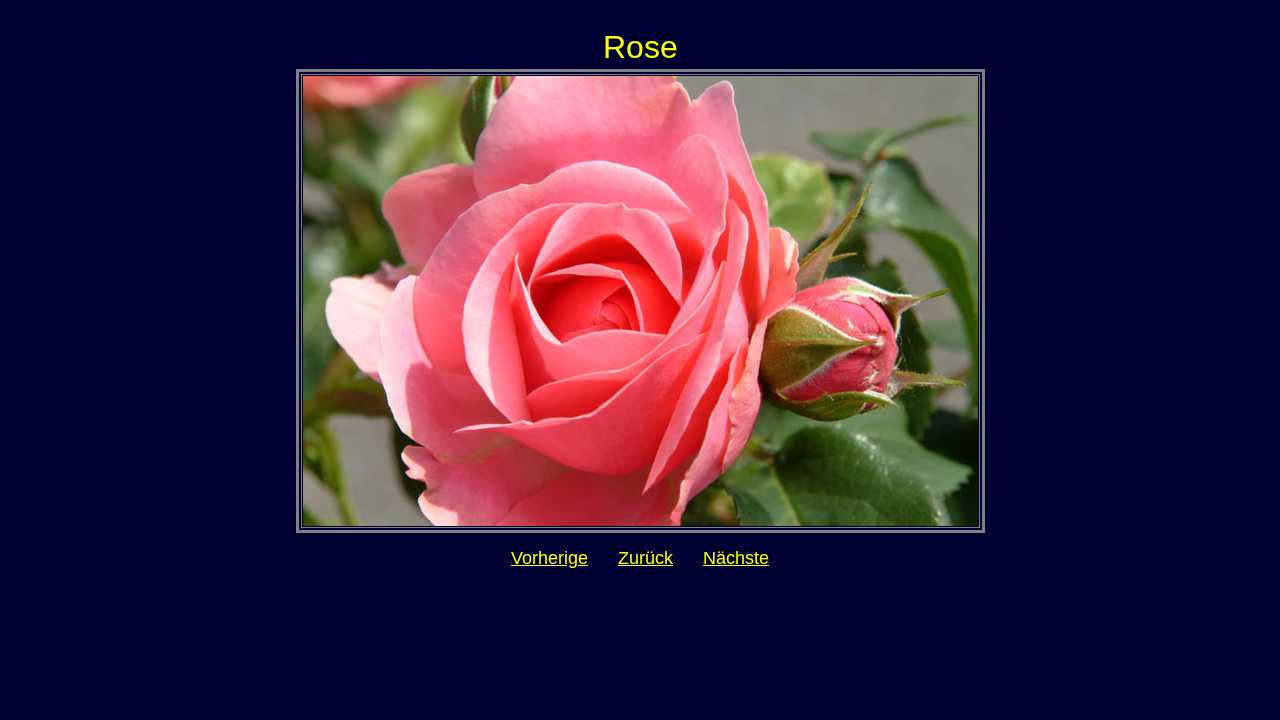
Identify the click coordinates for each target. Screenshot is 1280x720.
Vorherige (549, 558)
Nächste (736, 558)
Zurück (645, 558)
